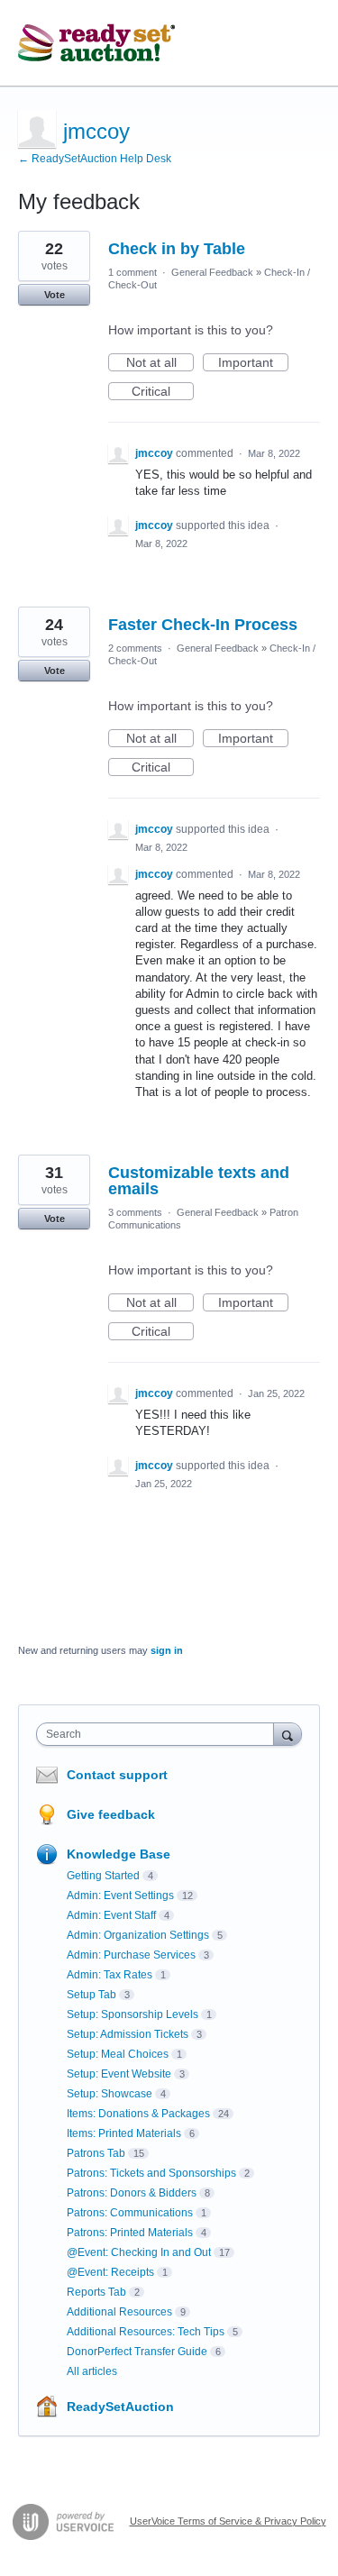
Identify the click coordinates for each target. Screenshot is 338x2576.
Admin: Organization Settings (138, 1935)
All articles (92, 2371)
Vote (55, 295)
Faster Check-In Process (203, 625)
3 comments (135, 1212)
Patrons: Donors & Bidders (132, 2193)
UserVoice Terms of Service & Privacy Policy (228, 2521)
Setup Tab (91, 1995)
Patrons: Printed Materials (130, 2233)
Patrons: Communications (130, 2213)
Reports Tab (96, 2292)
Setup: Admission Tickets (128, 2034)
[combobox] (159, 1734)
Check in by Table (177, 249)
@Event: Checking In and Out (139, 2252)
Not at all (160, 363)
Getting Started (103, 1876)
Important (253, 363)
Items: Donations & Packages (138, 2114)
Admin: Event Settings (120, 1895)
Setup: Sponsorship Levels (132, 2014)
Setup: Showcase (110, 2094)
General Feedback (212, 272)
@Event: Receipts (110, 2272)
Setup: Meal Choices (118, 2054)
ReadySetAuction (120, 2407)
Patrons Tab (96, 2153)
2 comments (135, 648)
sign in (167, 1650)
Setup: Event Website (119, 2074)
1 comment (132, 272)
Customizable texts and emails (199, 1181)
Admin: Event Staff (111, 1915)
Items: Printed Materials (124, 2133)
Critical (163, 392)
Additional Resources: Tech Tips (146, 2332)
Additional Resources (119, 2312)
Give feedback (111, 1814)
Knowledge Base (119, 1854)
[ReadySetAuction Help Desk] (97, 43)
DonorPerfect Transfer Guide (137, 2352)
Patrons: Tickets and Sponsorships (151, 2173)
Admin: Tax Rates (110, 1975)
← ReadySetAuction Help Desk (95, 159)
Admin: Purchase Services (131, 1955)
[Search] (288, 1734)
